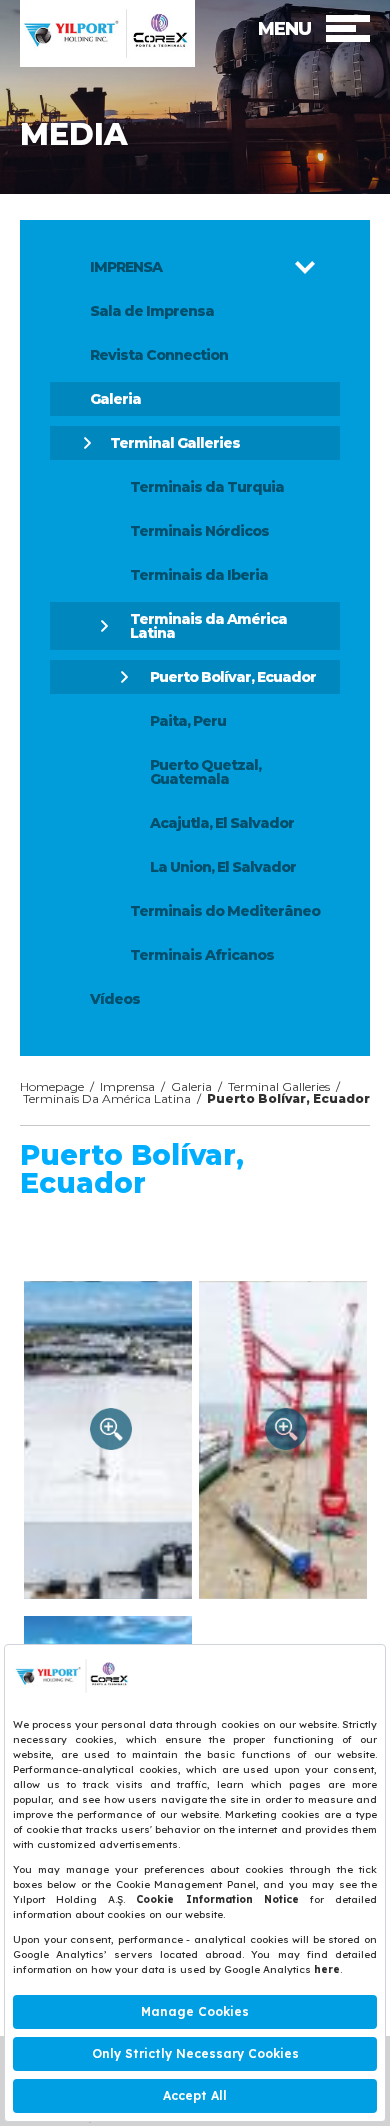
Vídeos (115, 999)
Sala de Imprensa (152, 311)
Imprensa (127, 1086)
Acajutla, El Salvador (222, 823)
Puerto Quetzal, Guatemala (205, 772)
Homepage (52, 1086)
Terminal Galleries (175, 443)
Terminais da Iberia (199, 575)
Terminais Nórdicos (199, 531)
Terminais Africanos (202, 955)
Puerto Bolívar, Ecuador (233, 677)
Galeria (115, 399)
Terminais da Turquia (207, 487)
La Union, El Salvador (223, 867)
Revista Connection (159, 355)
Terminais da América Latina (208, 626)
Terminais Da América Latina (107, 1098)
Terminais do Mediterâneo (225, 911)
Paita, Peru (188, 721)
